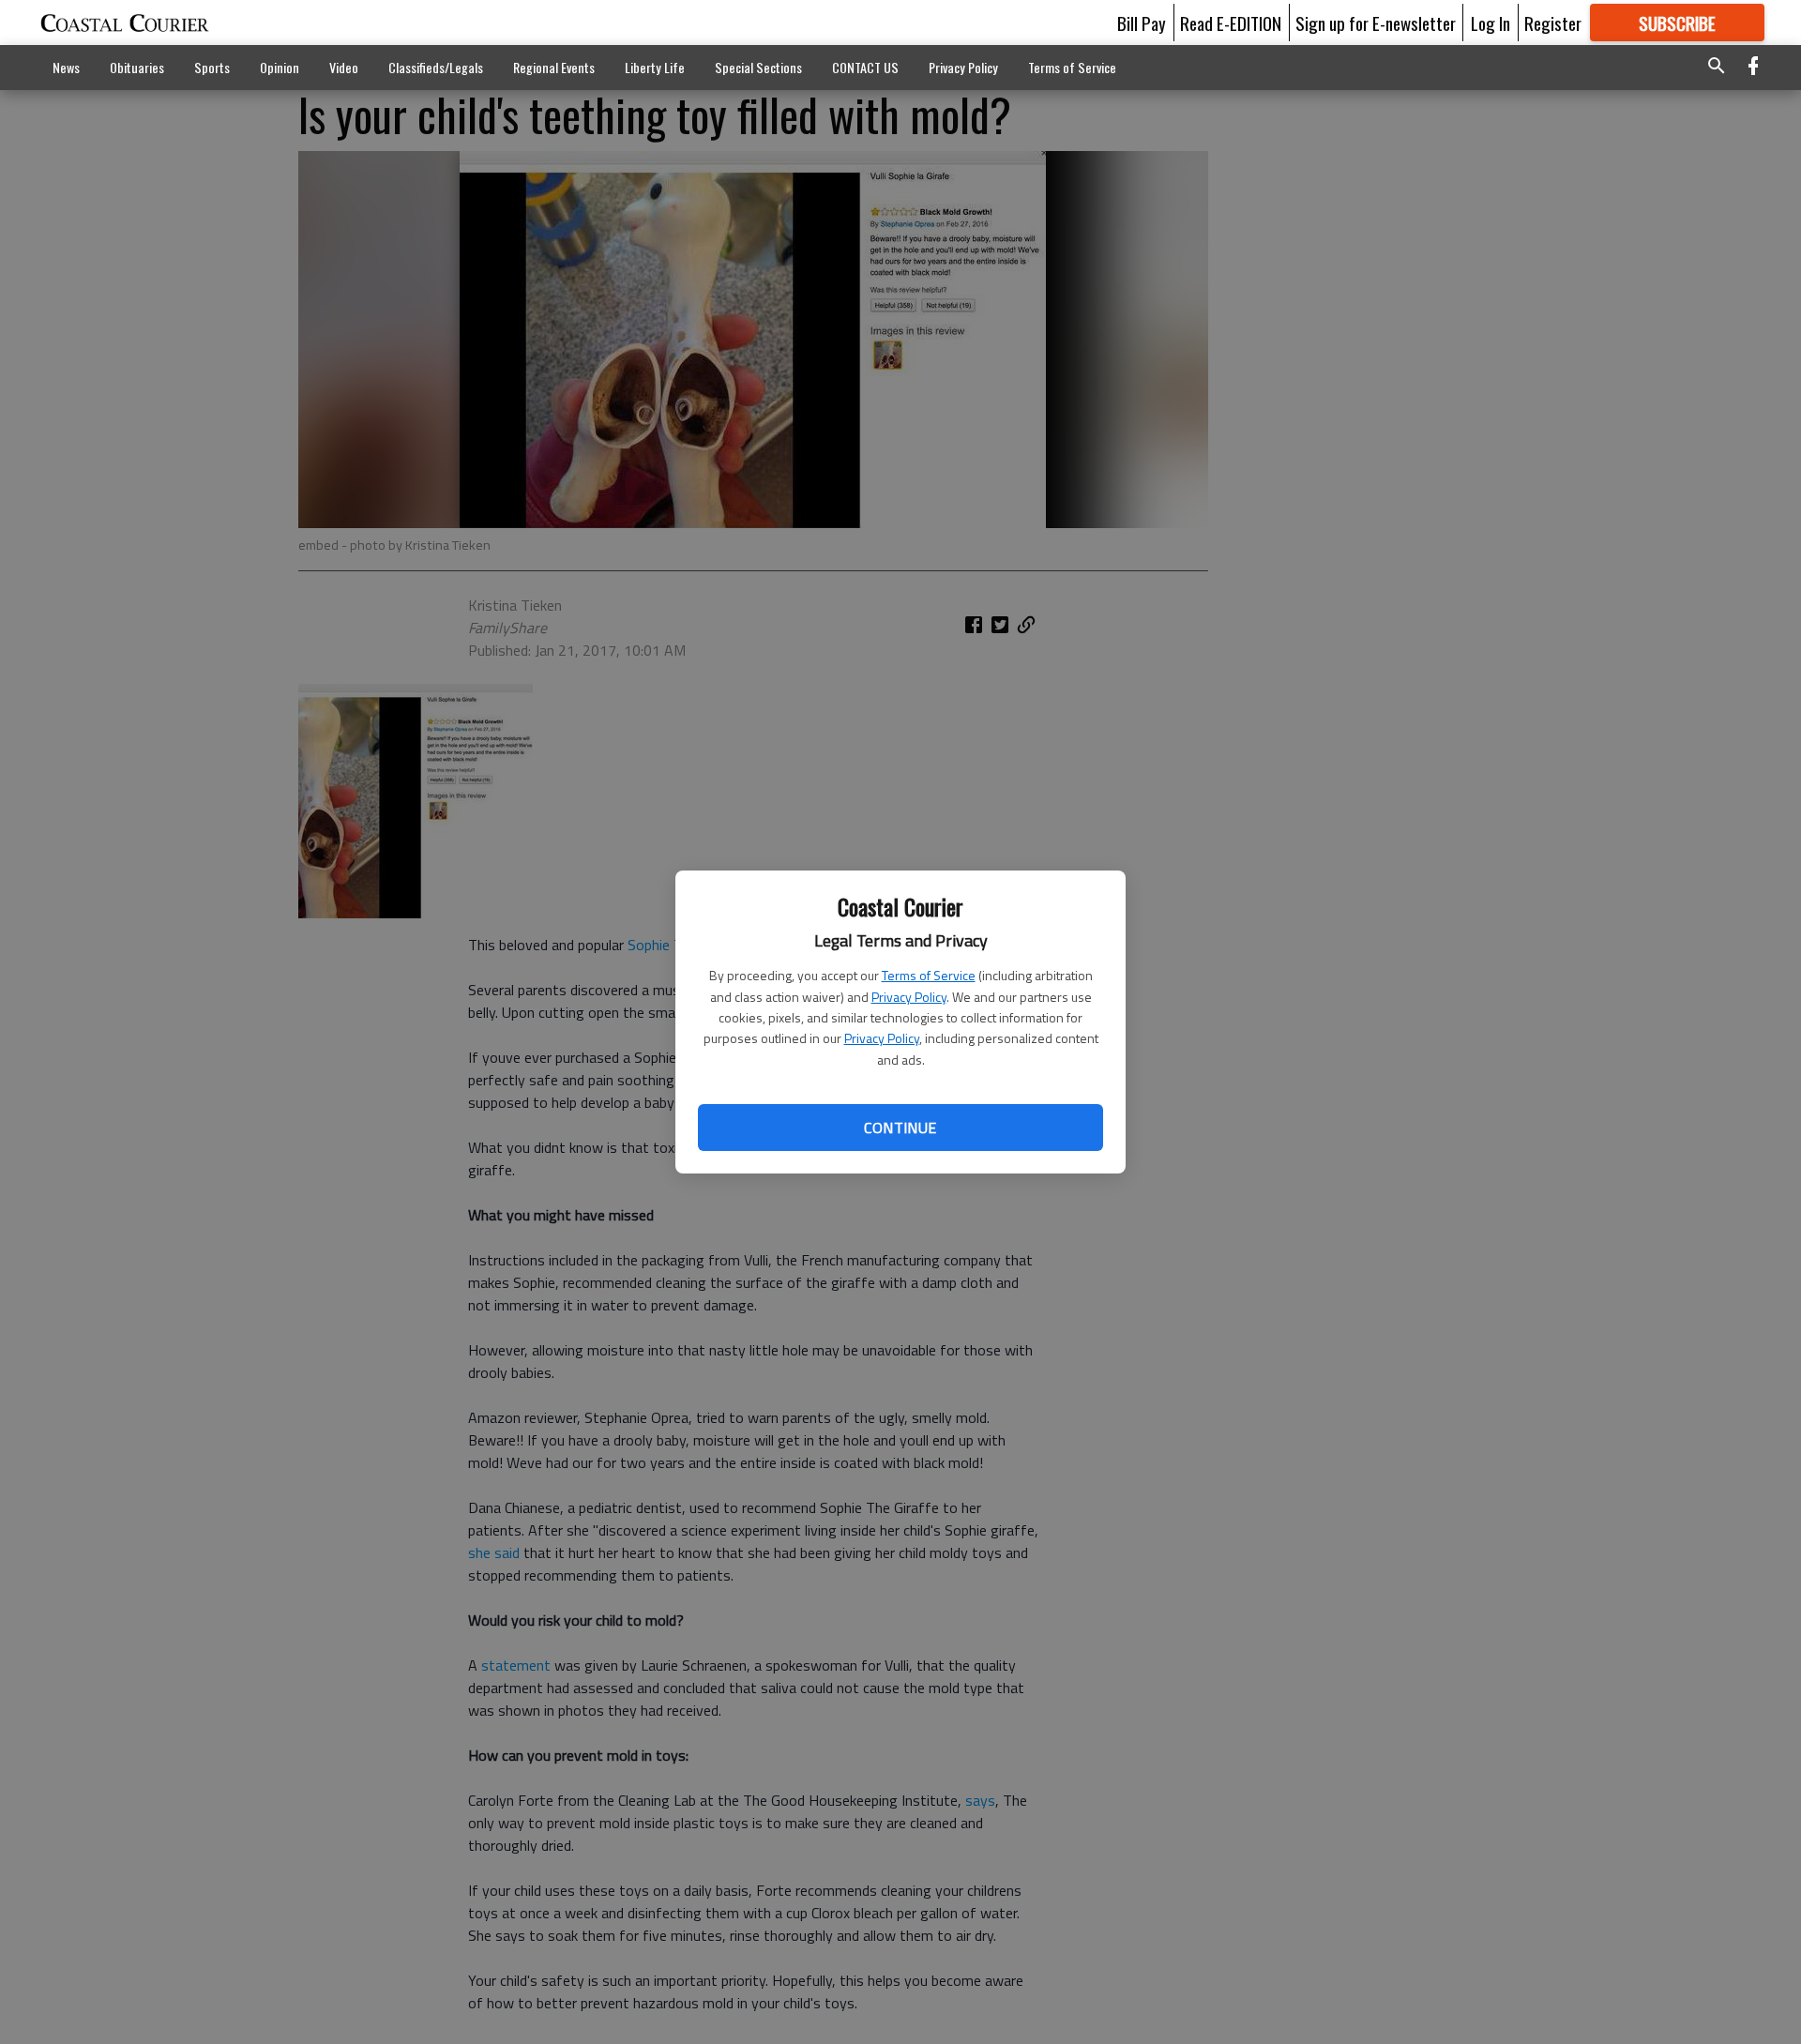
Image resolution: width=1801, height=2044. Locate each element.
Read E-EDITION (1231, 23)
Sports (212, 67)
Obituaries (137, 67)
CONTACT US (865, 67)
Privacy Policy (909, 997)
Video (344, 67)
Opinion (280, 67)
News (66, 67)
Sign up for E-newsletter (1376, 23)
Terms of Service (929, 975)
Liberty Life (655, 67)
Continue (900, 1128)
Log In (1491, 23)
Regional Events (554, 67)
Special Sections (758, 67)
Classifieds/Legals (436, 67)
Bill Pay (1142, 23)
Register (1553, 23)
